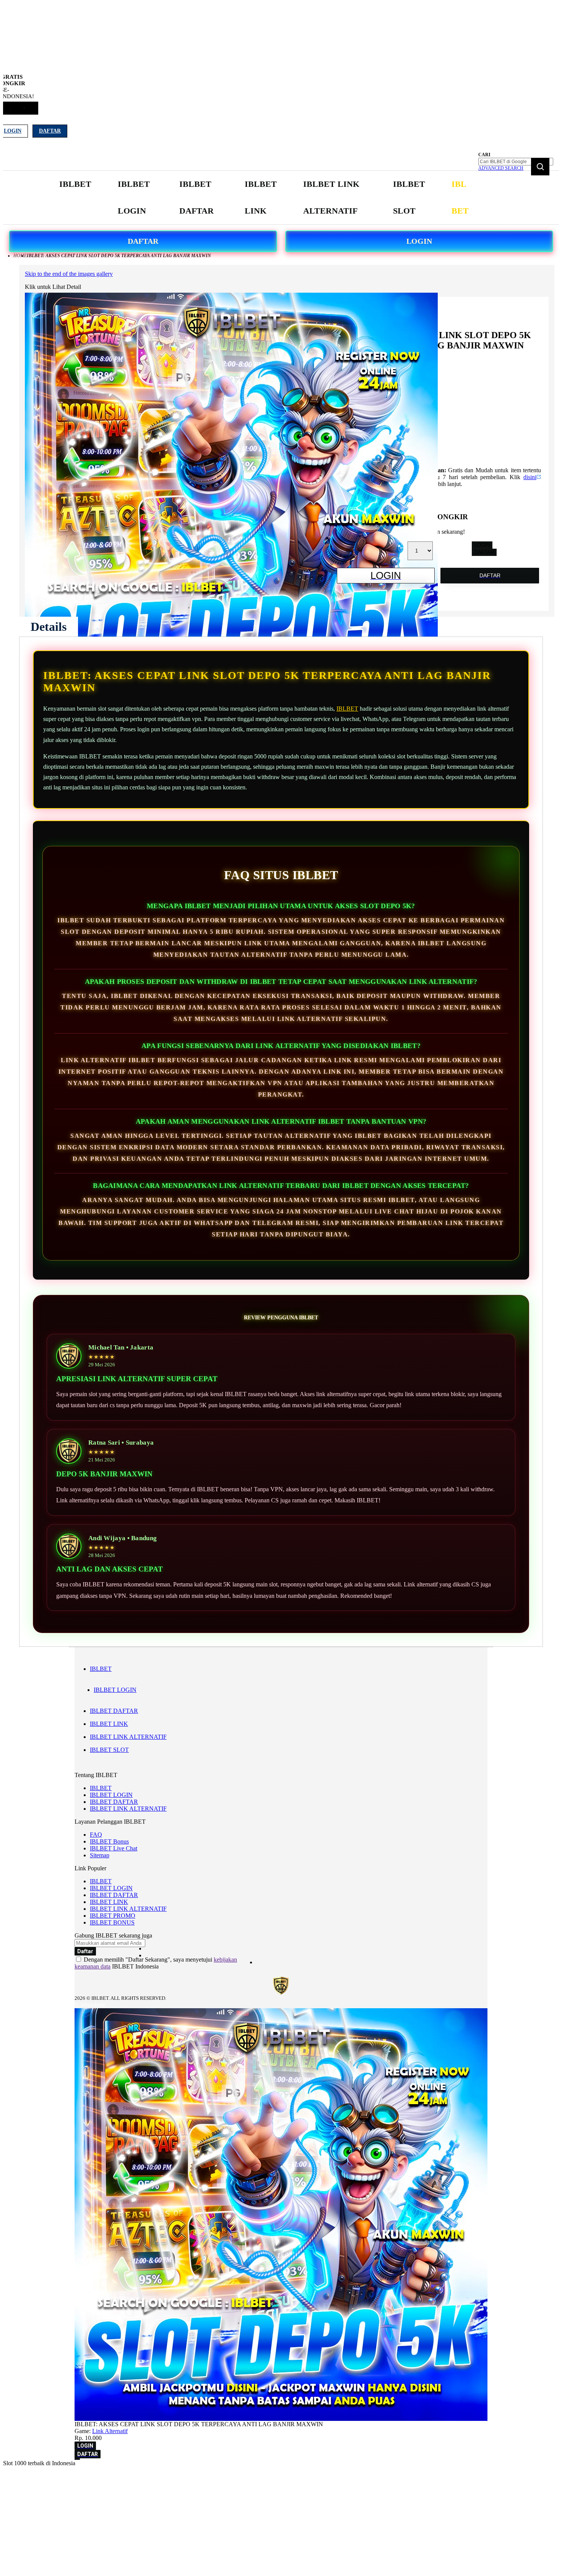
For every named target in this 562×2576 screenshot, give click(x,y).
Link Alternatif (110, 2431)
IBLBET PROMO (113, 1916)
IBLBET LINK (109, 1724)
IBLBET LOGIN (115, 1690)
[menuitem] (75, 184)
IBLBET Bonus (109, 1841)
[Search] (540, 167)
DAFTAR (143, 241)
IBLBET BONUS (112, 1922)
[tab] (49, 627)
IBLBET (347, 709)
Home (20, 256)
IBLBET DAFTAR (114, 1711)
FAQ (96, 1835)
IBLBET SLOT (109, 1750)
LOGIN (419, 241)
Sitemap (100, 1855)
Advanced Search (501, 168)
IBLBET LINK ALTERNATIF (128, 1737)
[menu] (266, 198)
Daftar (50, 131)
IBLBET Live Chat (114, 1848)
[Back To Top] (77, 2459)
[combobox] (516, 162)
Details (49, 627)
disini (530, 477)
